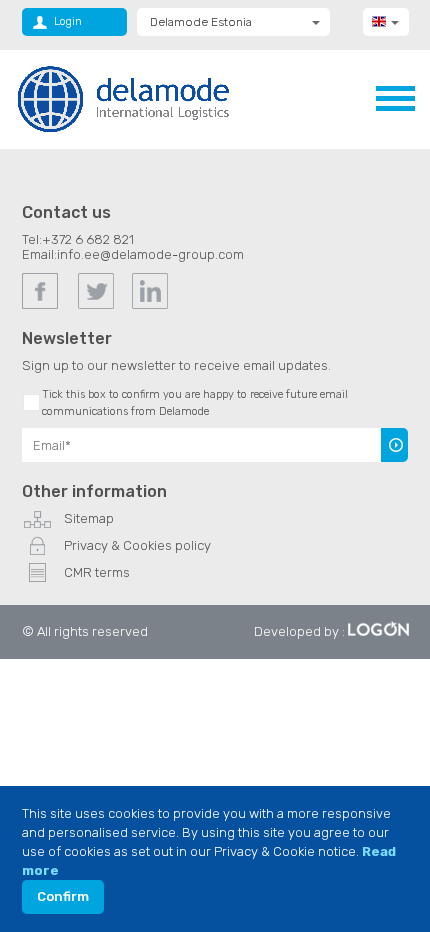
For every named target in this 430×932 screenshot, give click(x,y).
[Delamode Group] (123, 98)
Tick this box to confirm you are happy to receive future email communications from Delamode (195, 403)
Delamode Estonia (201, 22)
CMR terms (97, 572)
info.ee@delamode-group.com (150, 254)
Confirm (63, 896)
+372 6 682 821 (88, 239)
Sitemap (89, 518)
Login (68, 21)
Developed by (296, 631)
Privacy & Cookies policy (137, 545)
